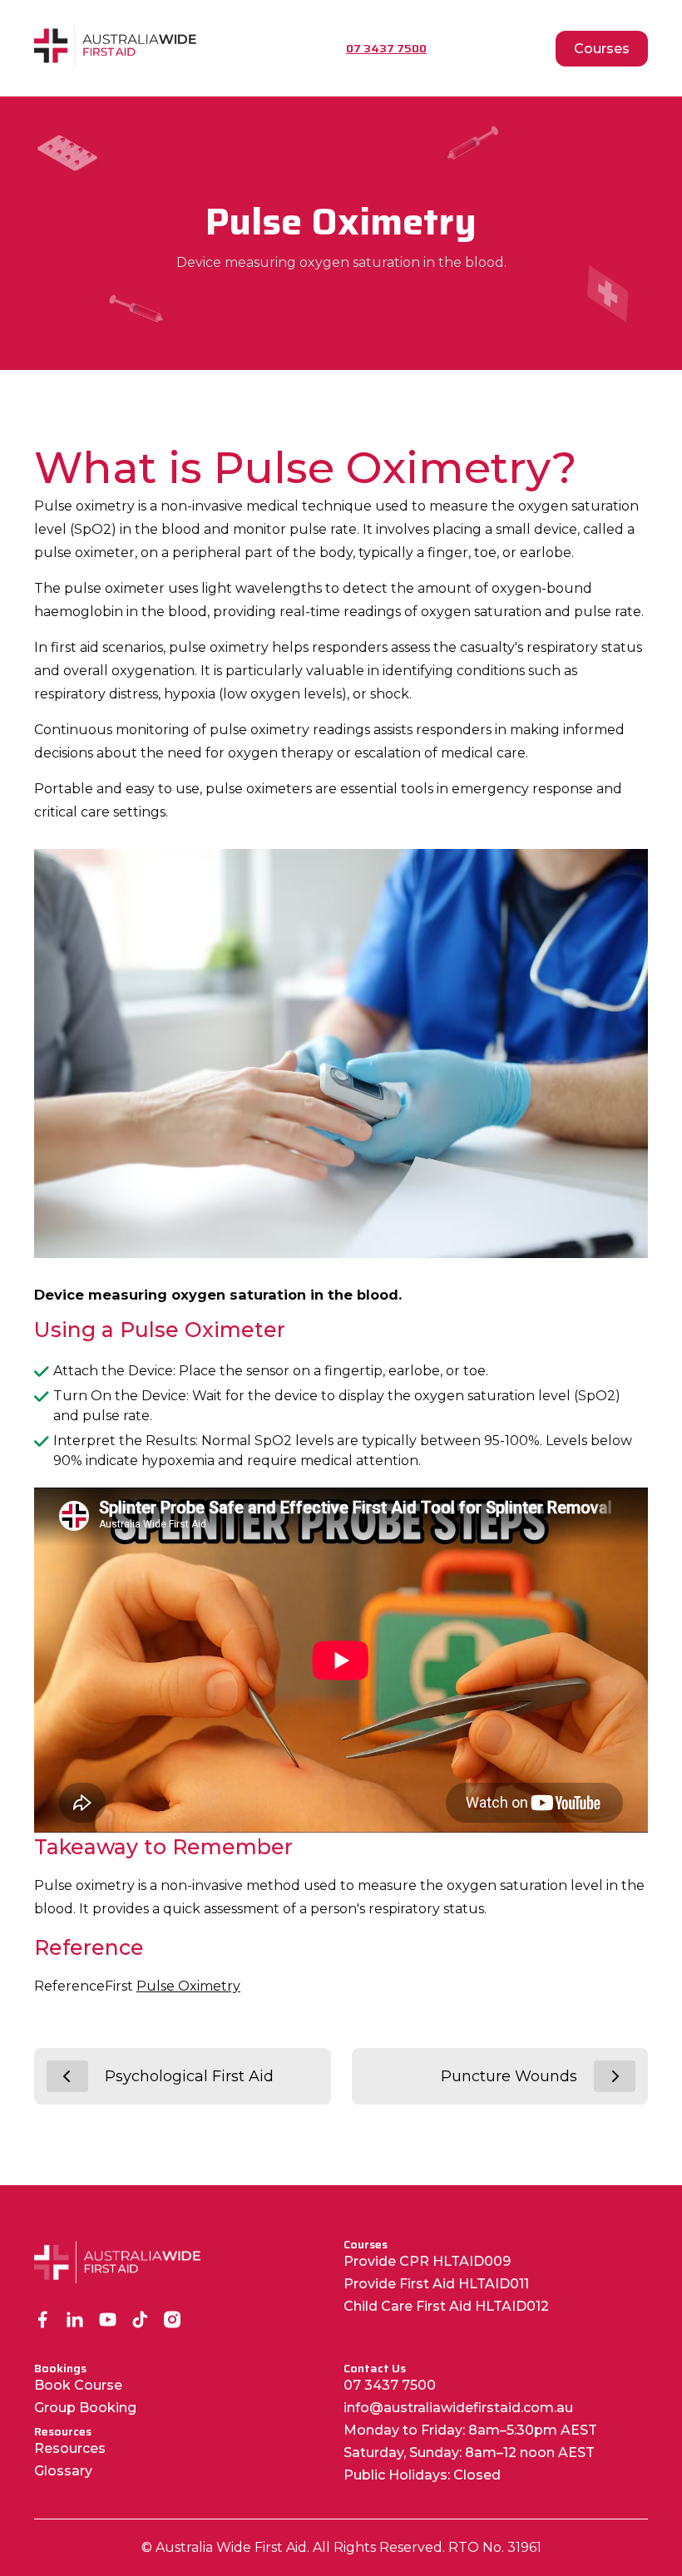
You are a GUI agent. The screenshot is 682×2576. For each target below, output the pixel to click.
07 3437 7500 (390, 2385)
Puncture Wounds (509, 2076)
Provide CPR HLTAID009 (427, 2261)
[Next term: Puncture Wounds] (615, 2076)
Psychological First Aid (189, 2076)
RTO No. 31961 (495, 2547)
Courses (602, 49)
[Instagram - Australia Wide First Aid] (173, 2321)
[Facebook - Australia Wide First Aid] (43, 2321)
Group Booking (85, 2408)
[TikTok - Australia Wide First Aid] (140, 2321)
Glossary (63, 2471)
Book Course (78, 2385)
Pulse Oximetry (188, 1986)
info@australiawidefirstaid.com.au (458, 2408)
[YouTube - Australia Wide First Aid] (108, 2321)
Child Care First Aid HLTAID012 (446, 2306)
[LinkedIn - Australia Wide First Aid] (75, 2321)
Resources (70, 2448)
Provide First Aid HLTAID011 (436, 2284)
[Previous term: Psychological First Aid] (67, 2076)
